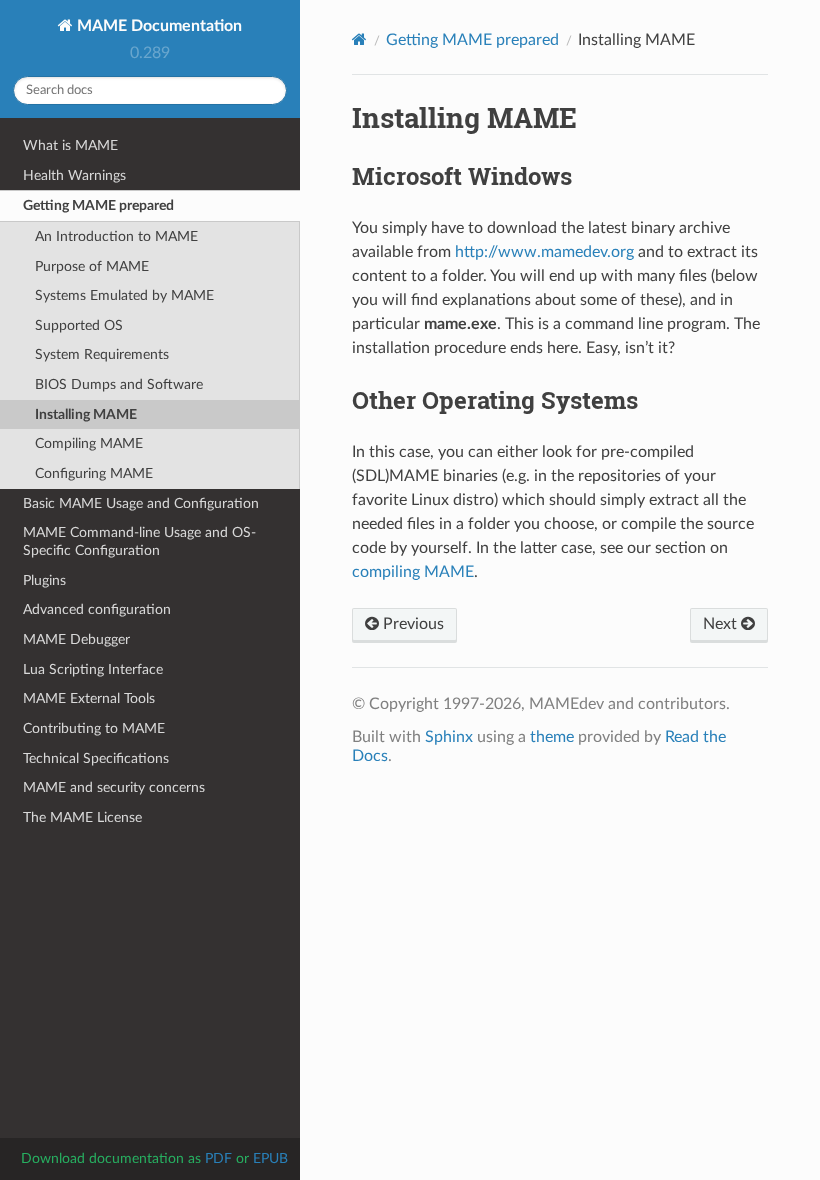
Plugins (44, 580)
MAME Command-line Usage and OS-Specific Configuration (139, 541)
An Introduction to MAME (116, 236)
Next (722, 624)
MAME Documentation (157, 26)
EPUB (270, 1158)
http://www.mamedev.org (544, 252)
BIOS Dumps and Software (119, 384)
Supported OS (79, 325)
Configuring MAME (94, 473)
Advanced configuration (97, 609)
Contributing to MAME (94, 728)
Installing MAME (86, 414)
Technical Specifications (96, 758)
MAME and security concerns (114, 787)
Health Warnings (74, 175)
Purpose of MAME (92, 266)
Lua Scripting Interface (93, 669)
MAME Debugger (76, 639)
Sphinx (449, 737)
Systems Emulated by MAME (124, 295)
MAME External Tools (89, 698)
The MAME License (82, 817)
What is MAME (70, 145)
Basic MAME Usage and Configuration (141, 503)
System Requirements (102, 354)
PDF (218, 1158)
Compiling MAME (89, 443)
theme (552, 737)
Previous (411, 624)
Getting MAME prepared (98, 205)
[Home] (359, 39)
